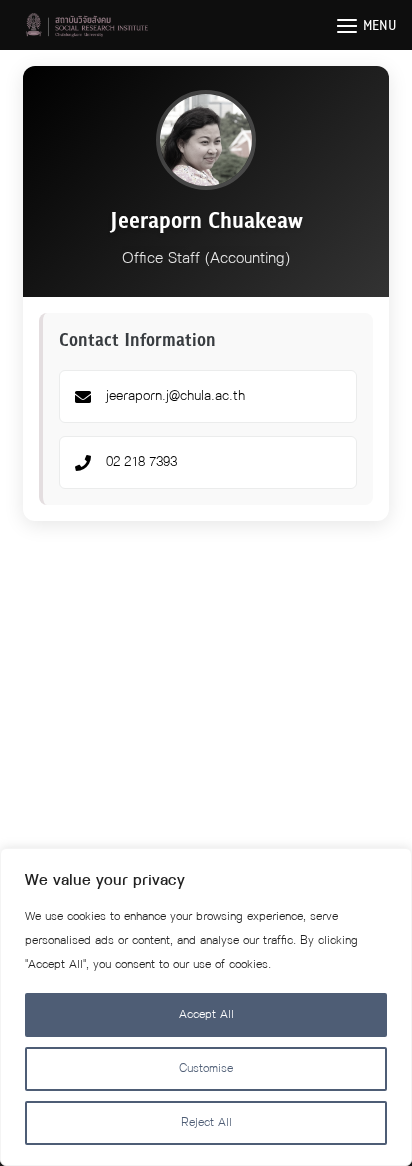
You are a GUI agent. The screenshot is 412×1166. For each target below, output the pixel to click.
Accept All (206, 1014)
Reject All (206, 1122)
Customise (206, 1068)
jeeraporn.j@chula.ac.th (175, 396)
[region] (206, 1007)
